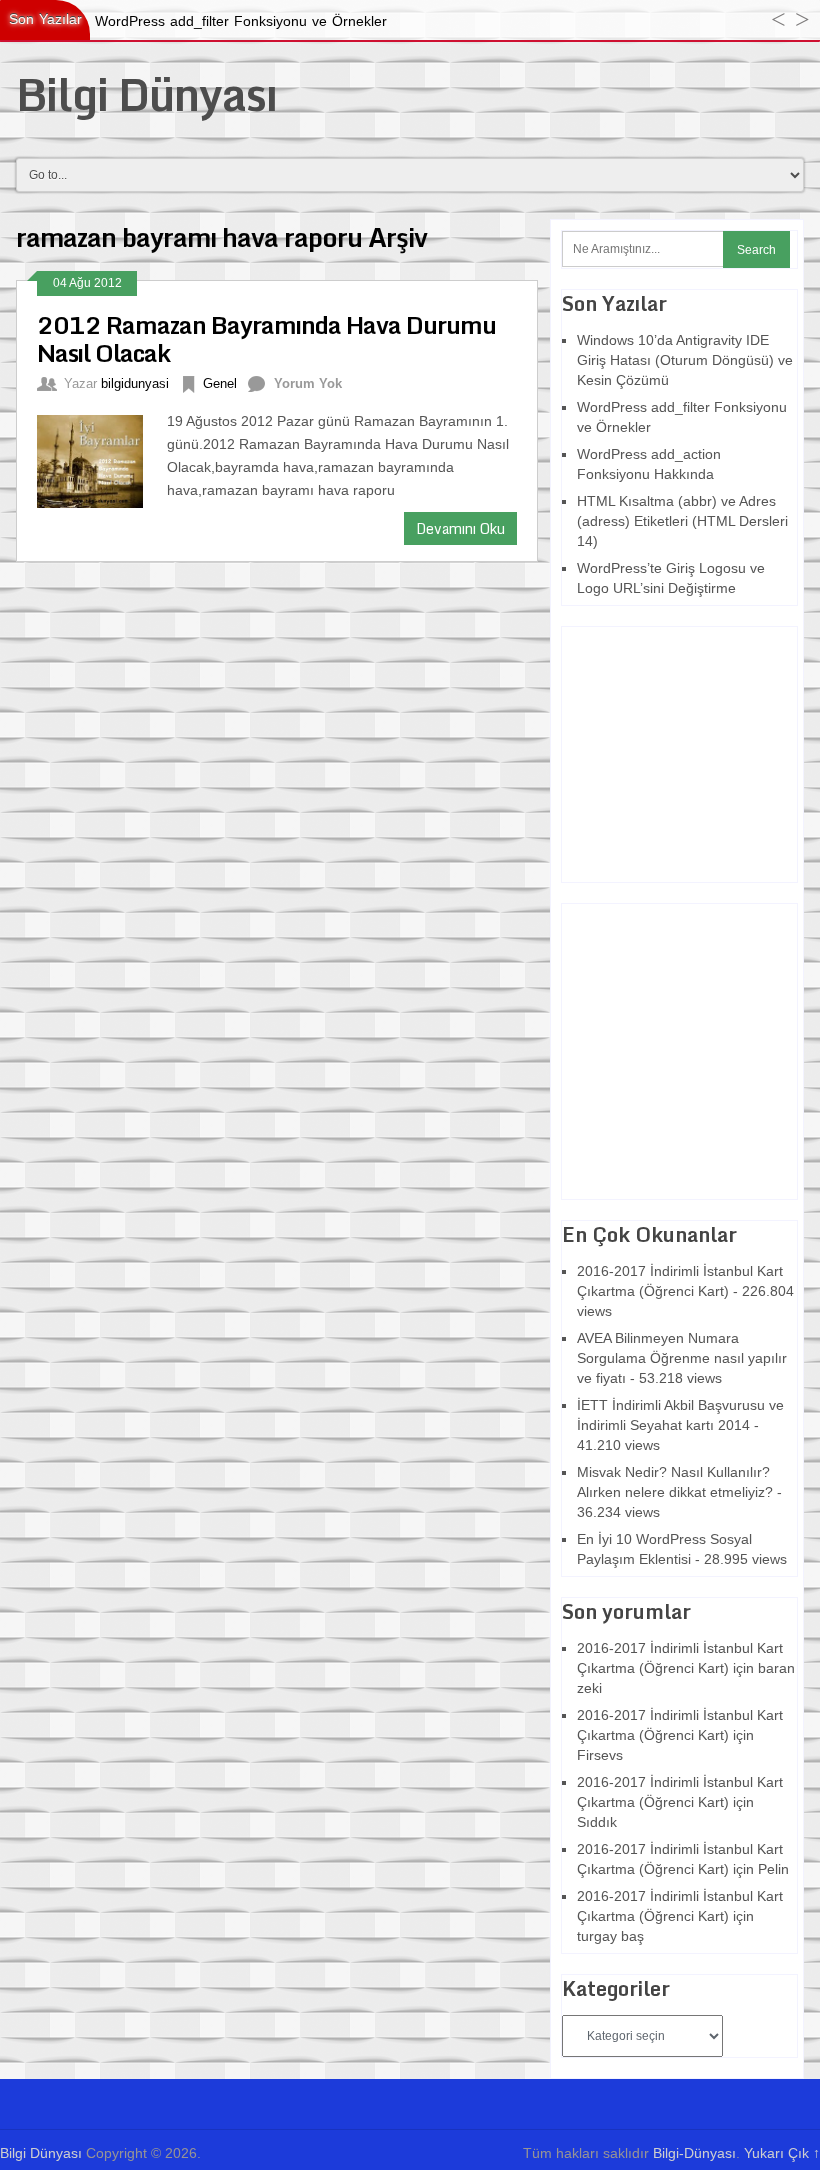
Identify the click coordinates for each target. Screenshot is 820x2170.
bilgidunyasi (135, 383)
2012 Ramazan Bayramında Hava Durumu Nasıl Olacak (266, 338)
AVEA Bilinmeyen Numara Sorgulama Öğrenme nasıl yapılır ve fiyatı (682, 1358)
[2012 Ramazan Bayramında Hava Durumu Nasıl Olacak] (101, 458)
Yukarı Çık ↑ (782, 2153)
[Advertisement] (687, 752)
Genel (220, 383)
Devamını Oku (460, 528)
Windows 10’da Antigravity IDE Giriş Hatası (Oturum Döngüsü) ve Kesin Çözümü (685, 360)
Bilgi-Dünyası (694, 2153)
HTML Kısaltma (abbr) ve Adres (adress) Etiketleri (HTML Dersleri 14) (682, 521)
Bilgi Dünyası (146, 94)
